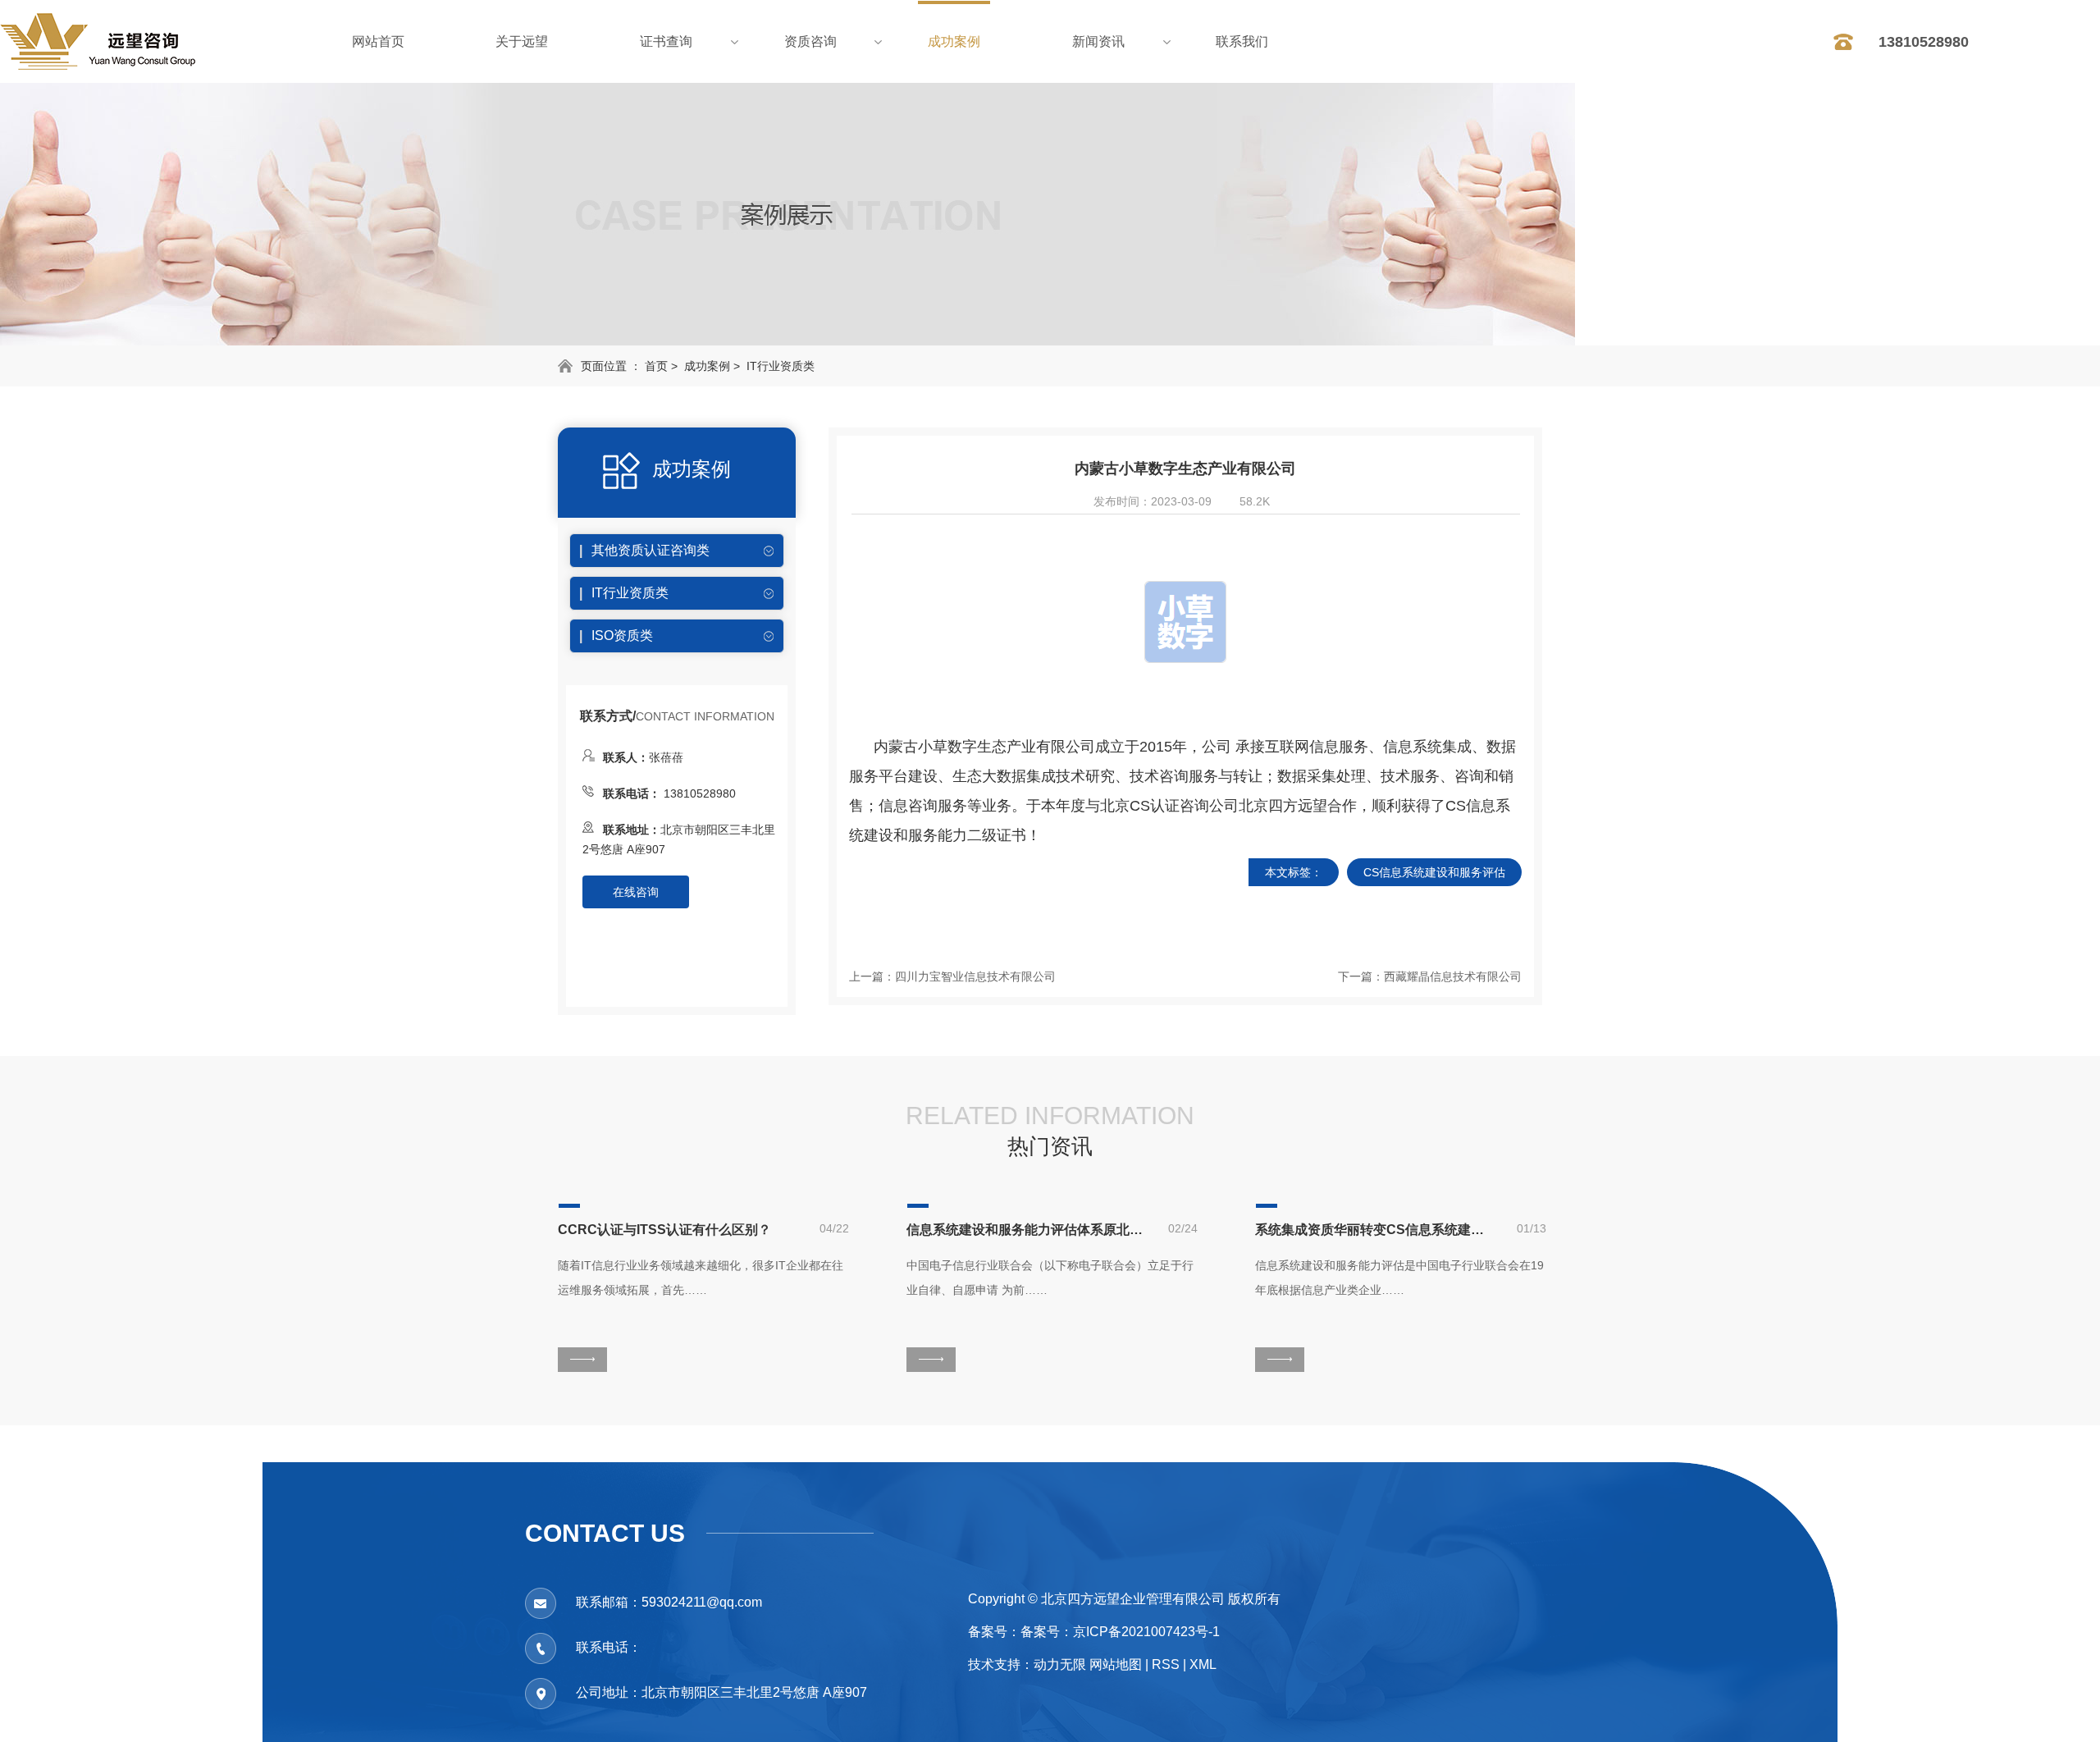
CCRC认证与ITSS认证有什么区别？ (664, 1230)
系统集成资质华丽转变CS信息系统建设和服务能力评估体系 (1374, 1230)
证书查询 (666, 41)
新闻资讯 (1098, 41)
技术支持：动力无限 (1027, 1664)
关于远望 (522, 41)
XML (1203, 1664)
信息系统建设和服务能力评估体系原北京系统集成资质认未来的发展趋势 (1025, 1230)
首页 (656, 366)
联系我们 (1242, 41)
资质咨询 (810, 41)
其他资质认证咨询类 (651, 550)
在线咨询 (636, 892)
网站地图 (1116, 1664)
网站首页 (378, 41)
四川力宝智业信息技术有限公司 (975, 976)
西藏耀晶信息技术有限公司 (1453, 976)
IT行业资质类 (781, 366)
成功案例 (954, 41)
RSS (1166, 1664)
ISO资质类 (622, 636)
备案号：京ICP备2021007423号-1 (1120, 1632)
